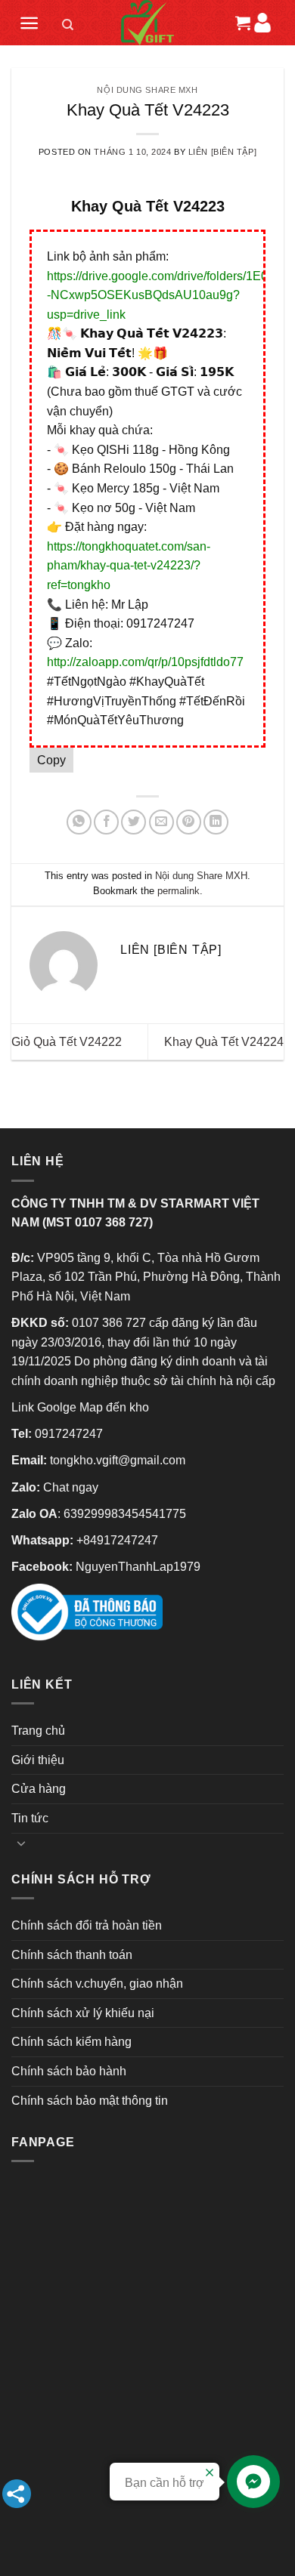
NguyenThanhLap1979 (138, 1567)
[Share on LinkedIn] (216, 822)
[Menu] (29, 23)
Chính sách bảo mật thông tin (90, 2101)
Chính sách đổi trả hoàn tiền (87, 1925)
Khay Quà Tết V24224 (224, 1042)
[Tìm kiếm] (68, 27)
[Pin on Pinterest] (189, 822)
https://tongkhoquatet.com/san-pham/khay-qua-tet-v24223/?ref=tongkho (129, 566)
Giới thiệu (38, 1760)
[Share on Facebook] (106, 822)
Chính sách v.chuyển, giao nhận (97, 1984)
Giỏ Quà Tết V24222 (67, 1042)
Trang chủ (38, 1731)
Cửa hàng (39, 1789)
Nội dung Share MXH (147, 90)
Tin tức (30, 1818)
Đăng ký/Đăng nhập (262, 22)
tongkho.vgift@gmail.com (118, 1460)
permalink (179, 891)
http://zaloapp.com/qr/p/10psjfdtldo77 (145, 662)
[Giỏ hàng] (241, 23)
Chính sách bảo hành (69, 2071)
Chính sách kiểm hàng (71, 2042)
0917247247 (69, 1434)
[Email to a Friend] (161, 822)
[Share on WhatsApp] (79, 822)
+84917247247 (117, 1540)
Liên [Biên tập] (222, 152)
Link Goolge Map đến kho (80, 1407)
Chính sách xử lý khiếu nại (83, 2013)
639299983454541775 (125, 1514)
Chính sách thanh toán (72, 1955)
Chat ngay (71, 1487)
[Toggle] (21, 1843)
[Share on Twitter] (134, 822)
